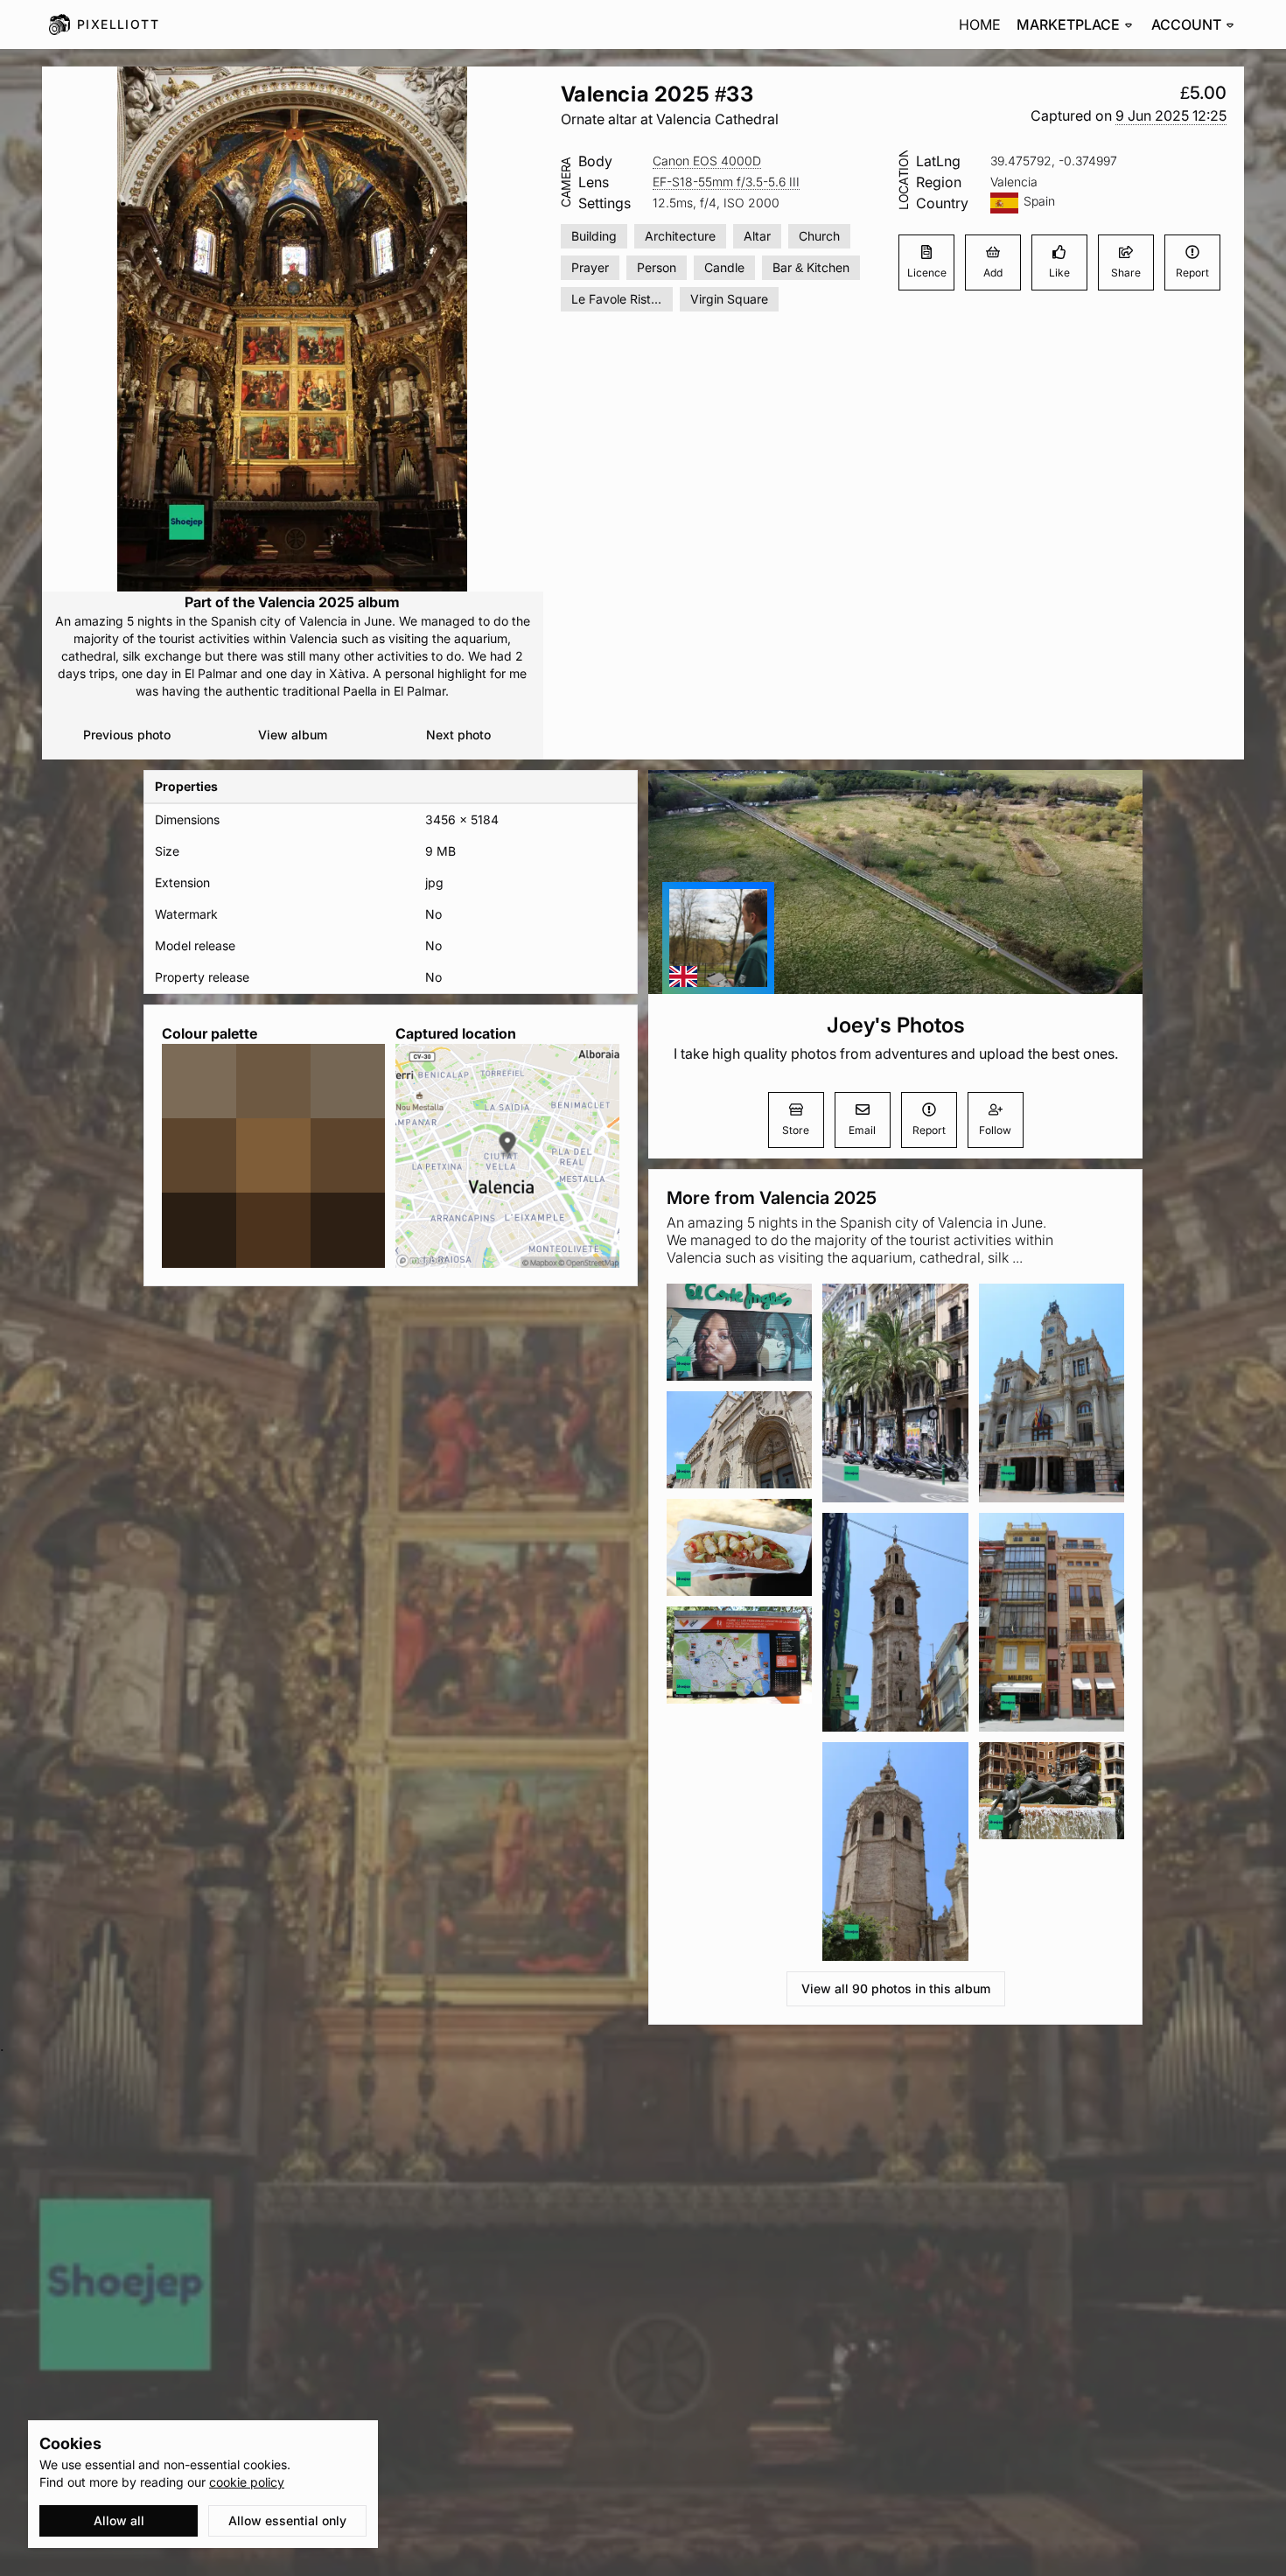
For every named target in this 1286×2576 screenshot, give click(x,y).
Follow (995, 1130)
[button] (1171, 116)
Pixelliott (118, 24)
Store (796, 1130)
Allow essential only (287, 2520)
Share (1126, 273)
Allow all (119, 2520)
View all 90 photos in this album (896, 1988)
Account (1186, 24)
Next (458, 735)
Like (1059, 273)
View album (293, 735)
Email (862, 1130)
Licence (927, 273)
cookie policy (247, 2482)
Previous (127, 735)
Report (1192, 273)
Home (980, 24)
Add (993, 273)
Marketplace (1068, 24)
